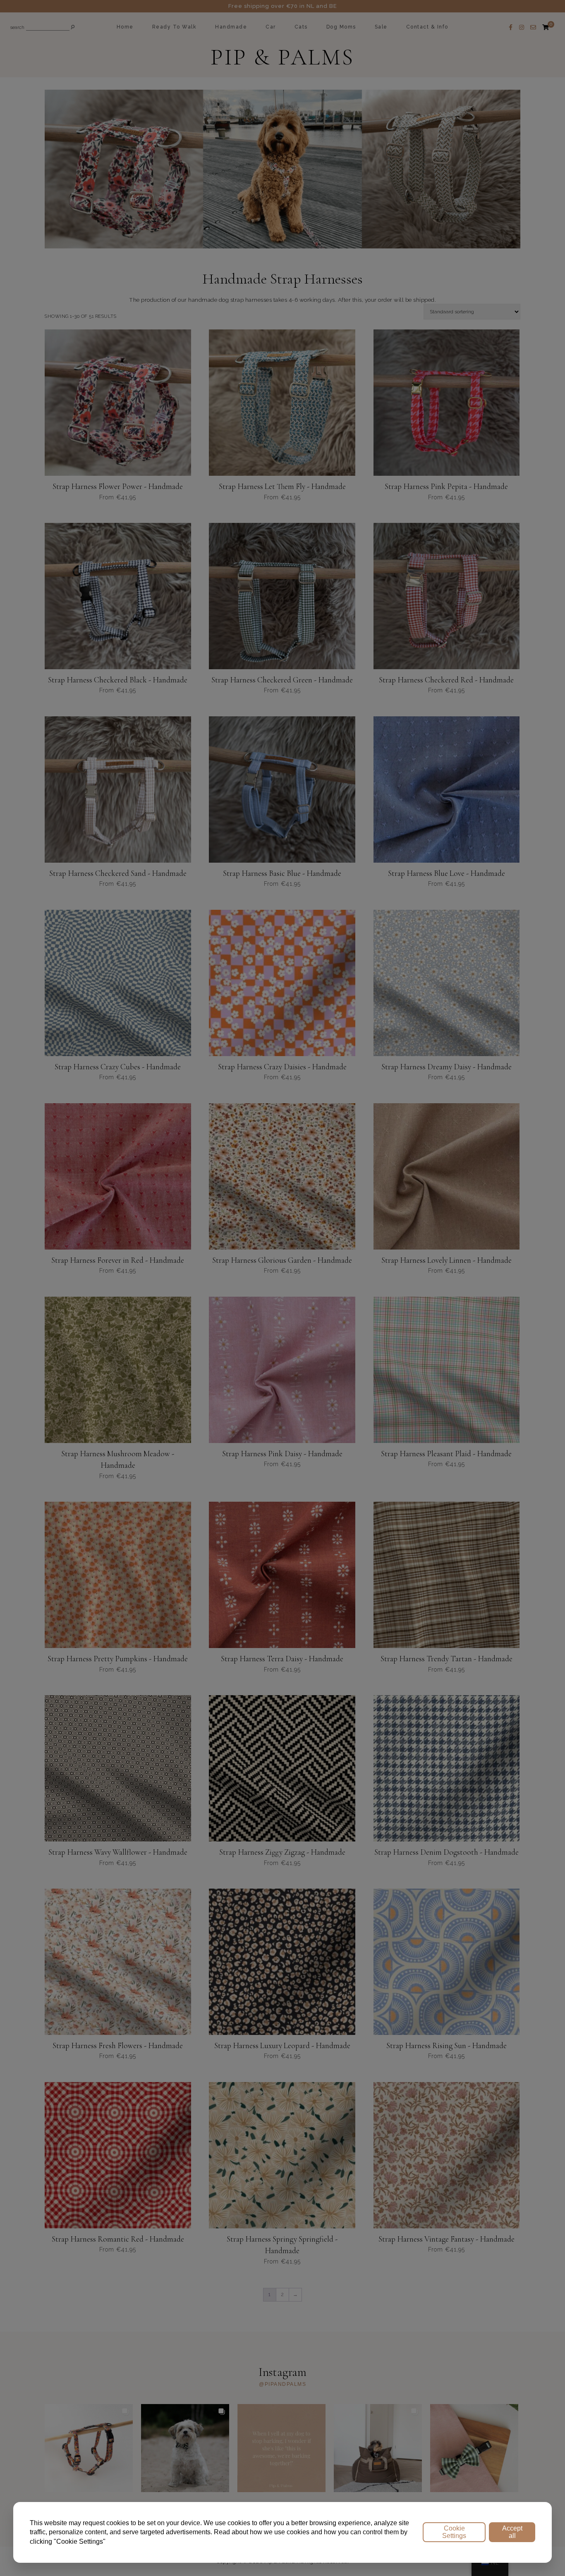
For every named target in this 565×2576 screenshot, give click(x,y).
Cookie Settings (454, 2532)
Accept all (512, 2532)
